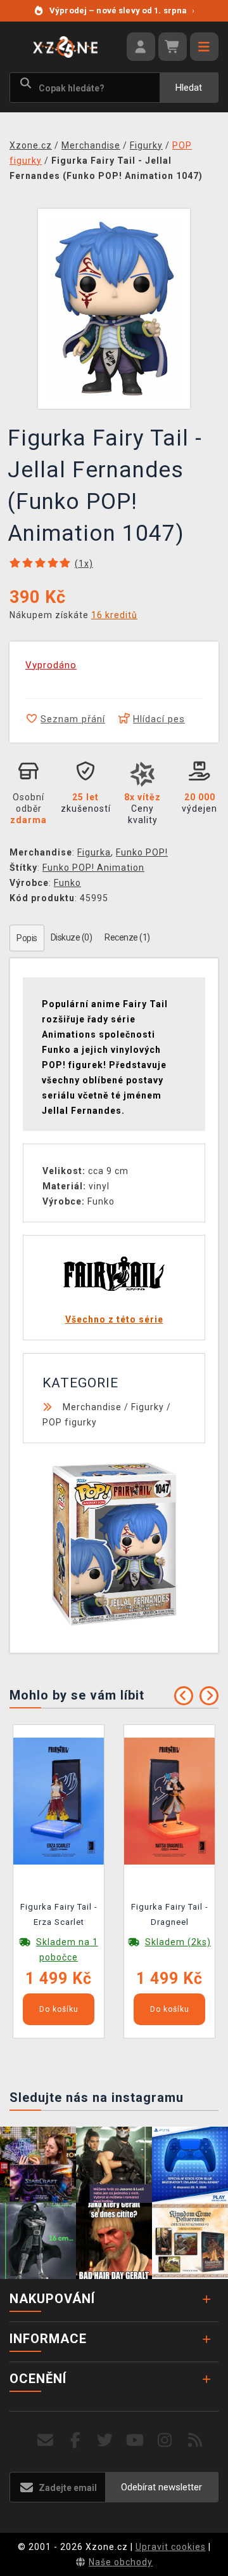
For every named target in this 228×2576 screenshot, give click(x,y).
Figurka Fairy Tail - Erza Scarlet (59, 1914)
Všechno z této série (114, 1319)
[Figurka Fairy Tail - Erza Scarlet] (59, 1800)
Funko (67, 883)
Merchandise (92, 1407)
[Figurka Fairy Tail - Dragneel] (169, 1800)
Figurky (148, 1407)
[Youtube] (135, 2441)
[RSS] (195, 2441)
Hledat (189, 88)
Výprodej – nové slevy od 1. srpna (122, 10)
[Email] (45, 2441)
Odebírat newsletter (161, 2487)
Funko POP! (142, 852)
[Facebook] (76, 2441)
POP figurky (70, 1422)
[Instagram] (165, 2441)
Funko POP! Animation (93, 868)
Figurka (94, 852)
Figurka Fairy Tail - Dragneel (170, 1914)
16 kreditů (114, 615)
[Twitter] (105, 2441)
